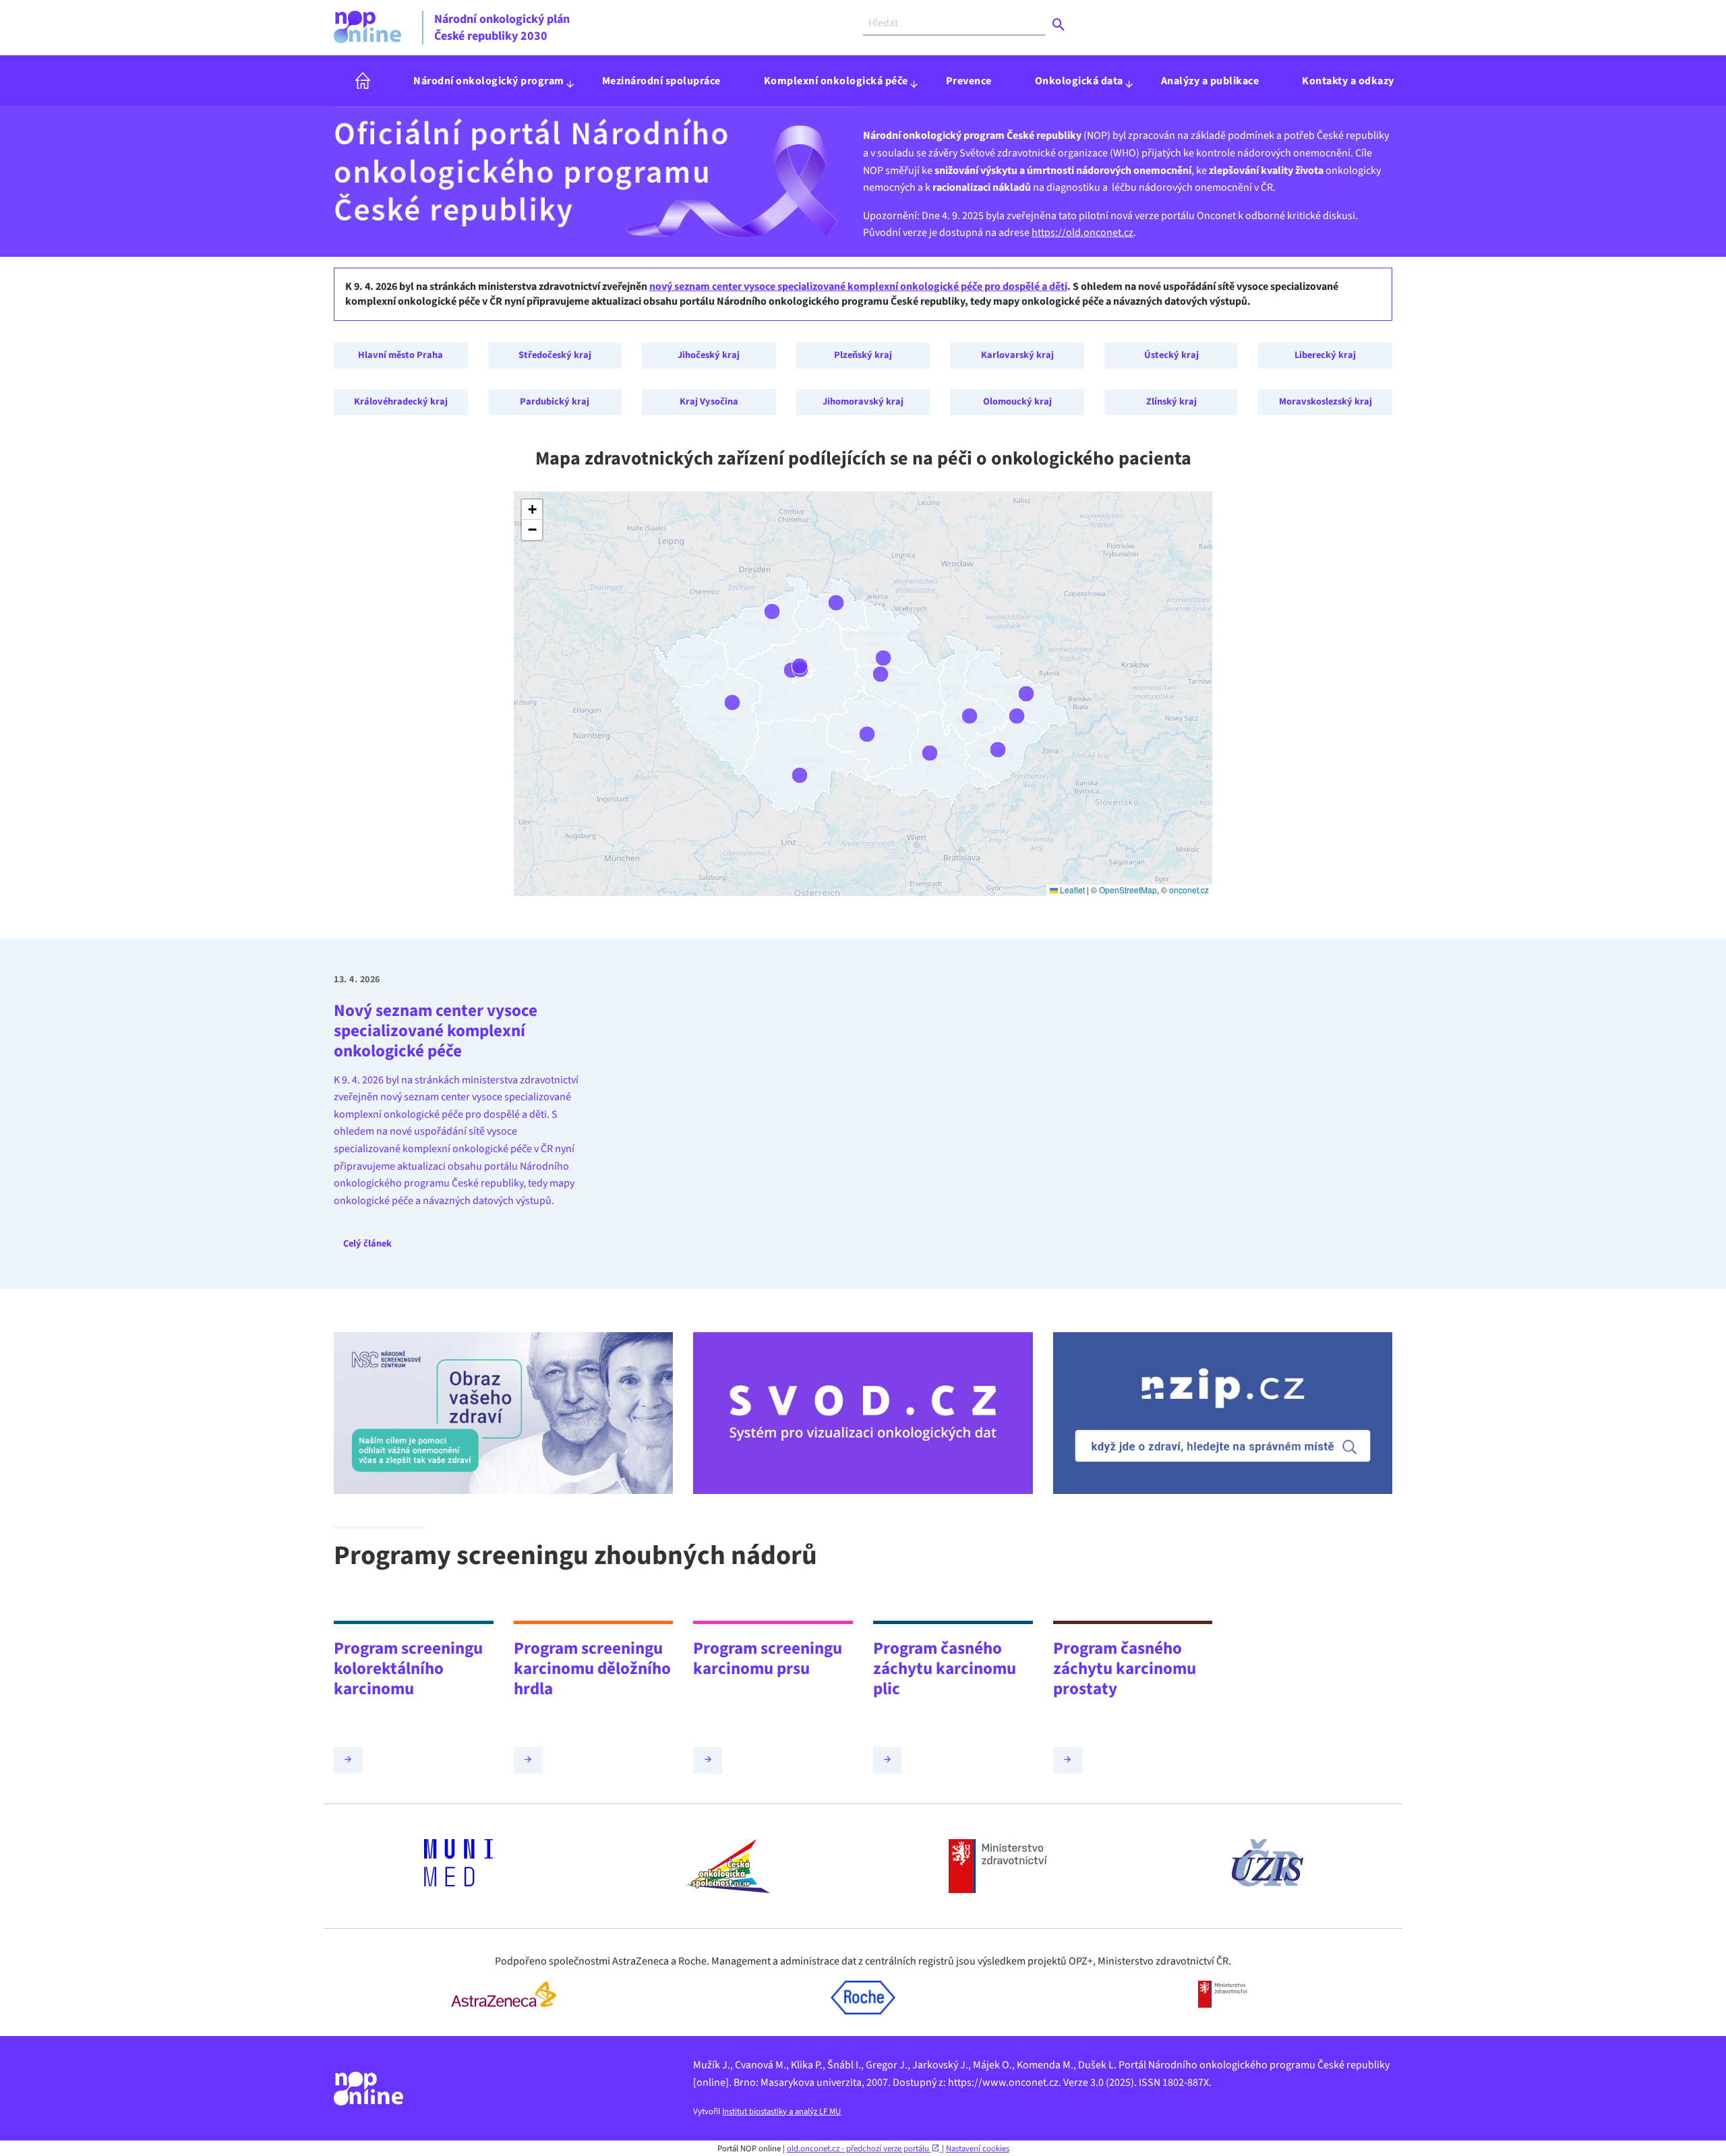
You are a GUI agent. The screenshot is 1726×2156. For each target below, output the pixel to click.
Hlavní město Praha (400, 355)
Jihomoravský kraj (863, 401)
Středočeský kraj (555, 355)
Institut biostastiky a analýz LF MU (781, 2112)
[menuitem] (363, 81)
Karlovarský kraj (1017, 355)
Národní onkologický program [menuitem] (489, 81)
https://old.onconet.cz (1082, 233)
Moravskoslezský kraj (1326, 401)
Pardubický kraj (555, 401)
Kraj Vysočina (709, 401)
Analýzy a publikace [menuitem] (1210, 81)
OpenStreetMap (1128, 890)
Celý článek (367, 1244)
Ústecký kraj (1171, 355)
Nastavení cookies (978, 2149)
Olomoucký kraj (1017, 401)
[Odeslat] (1059, 25)
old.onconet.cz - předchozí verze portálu (859, 2149)
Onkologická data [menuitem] (1079, 81)
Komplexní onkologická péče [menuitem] (836, 81)
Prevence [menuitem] (969, 81)
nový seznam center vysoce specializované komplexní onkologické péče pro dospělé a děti (858, 287)
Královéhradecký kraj (401, 401)
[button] (532, 510)
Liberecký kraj (1325, 355)
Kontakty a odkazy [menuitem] (1348, 81)
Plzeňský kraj (863, 355)
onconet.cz (1189, 890)
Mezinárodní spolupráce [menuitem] (661, 81)
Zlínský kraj (1171, 401)
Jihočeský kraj (709, 355)
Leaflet (1071, 890)
